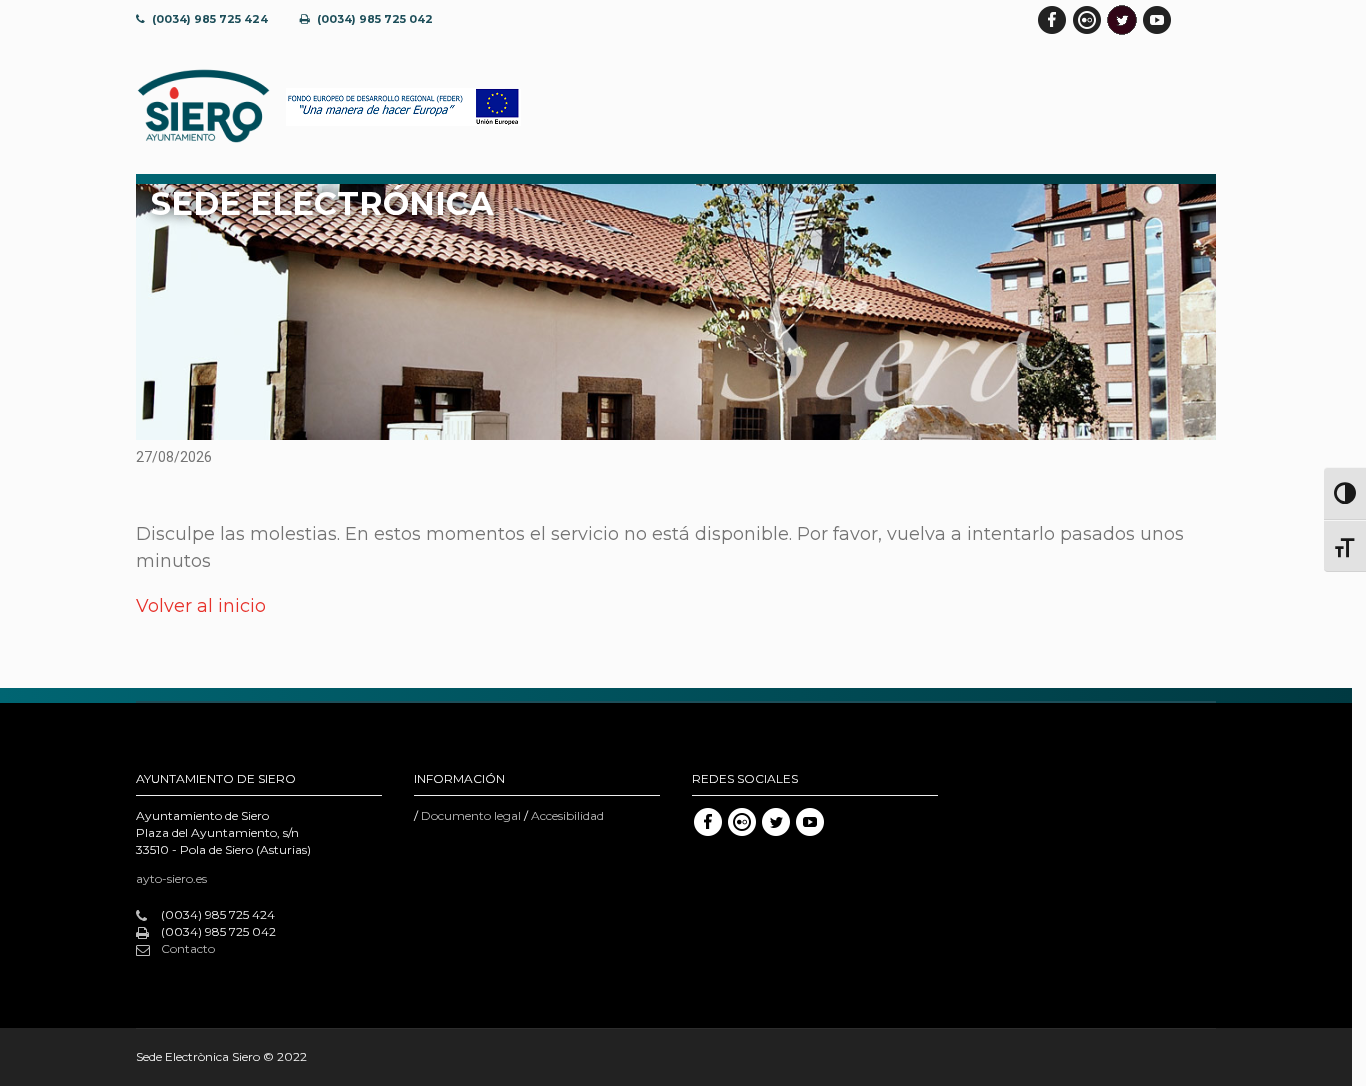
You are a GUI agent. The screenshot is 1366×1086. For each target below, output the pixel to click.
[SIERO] (203, 106)
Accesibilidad (567, 815)
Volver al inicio (201, 606)
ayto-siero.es (171, 878)
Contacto (188, 948)
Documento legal (471, 815)
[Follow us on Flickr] (1087, 20)
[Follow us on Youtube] (1157, 20)
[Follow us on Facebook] (1052, 20)
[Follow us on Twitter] (1122, 20)
